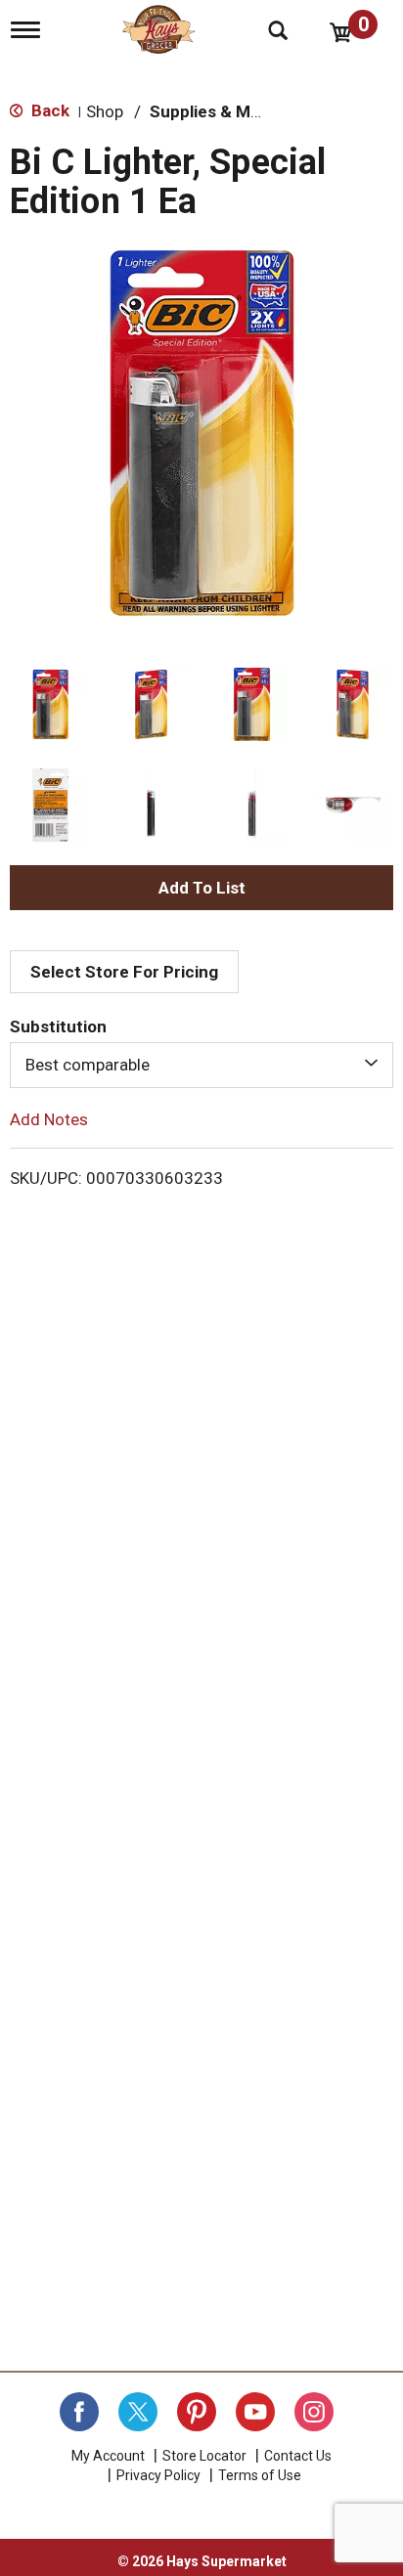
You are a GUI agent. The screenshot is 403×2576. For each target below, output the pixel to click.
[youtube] (255, 2412)
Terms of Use (260, 2475)
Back (48, 110)
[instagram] (314, 2412)
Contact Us (298, 2456)
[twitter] (138, 2412)
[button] (50, 704)
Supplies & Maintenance (244, 111)
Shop (105, 111)
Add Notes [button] (49, 1118)
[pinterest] (197, 2412)
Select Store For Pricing (124, 972)
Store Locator (204, 2456)
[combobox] (201, 1065)
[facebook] (79, 2412)
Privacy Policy (158, 2475)
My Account (108, 2456)
